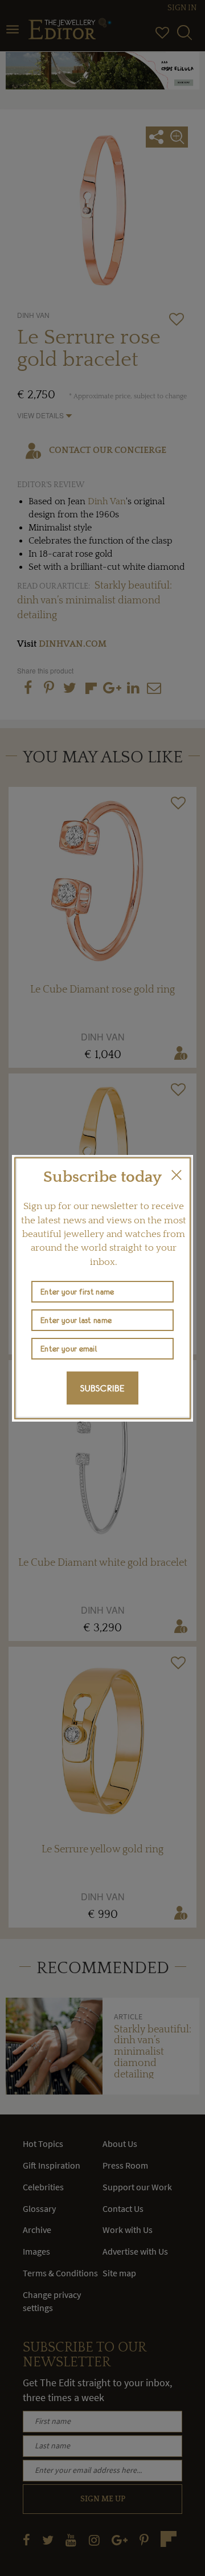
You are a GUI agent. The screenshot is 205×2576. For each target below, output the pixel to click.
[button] (177, 1175)
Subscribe (102, 1388)
